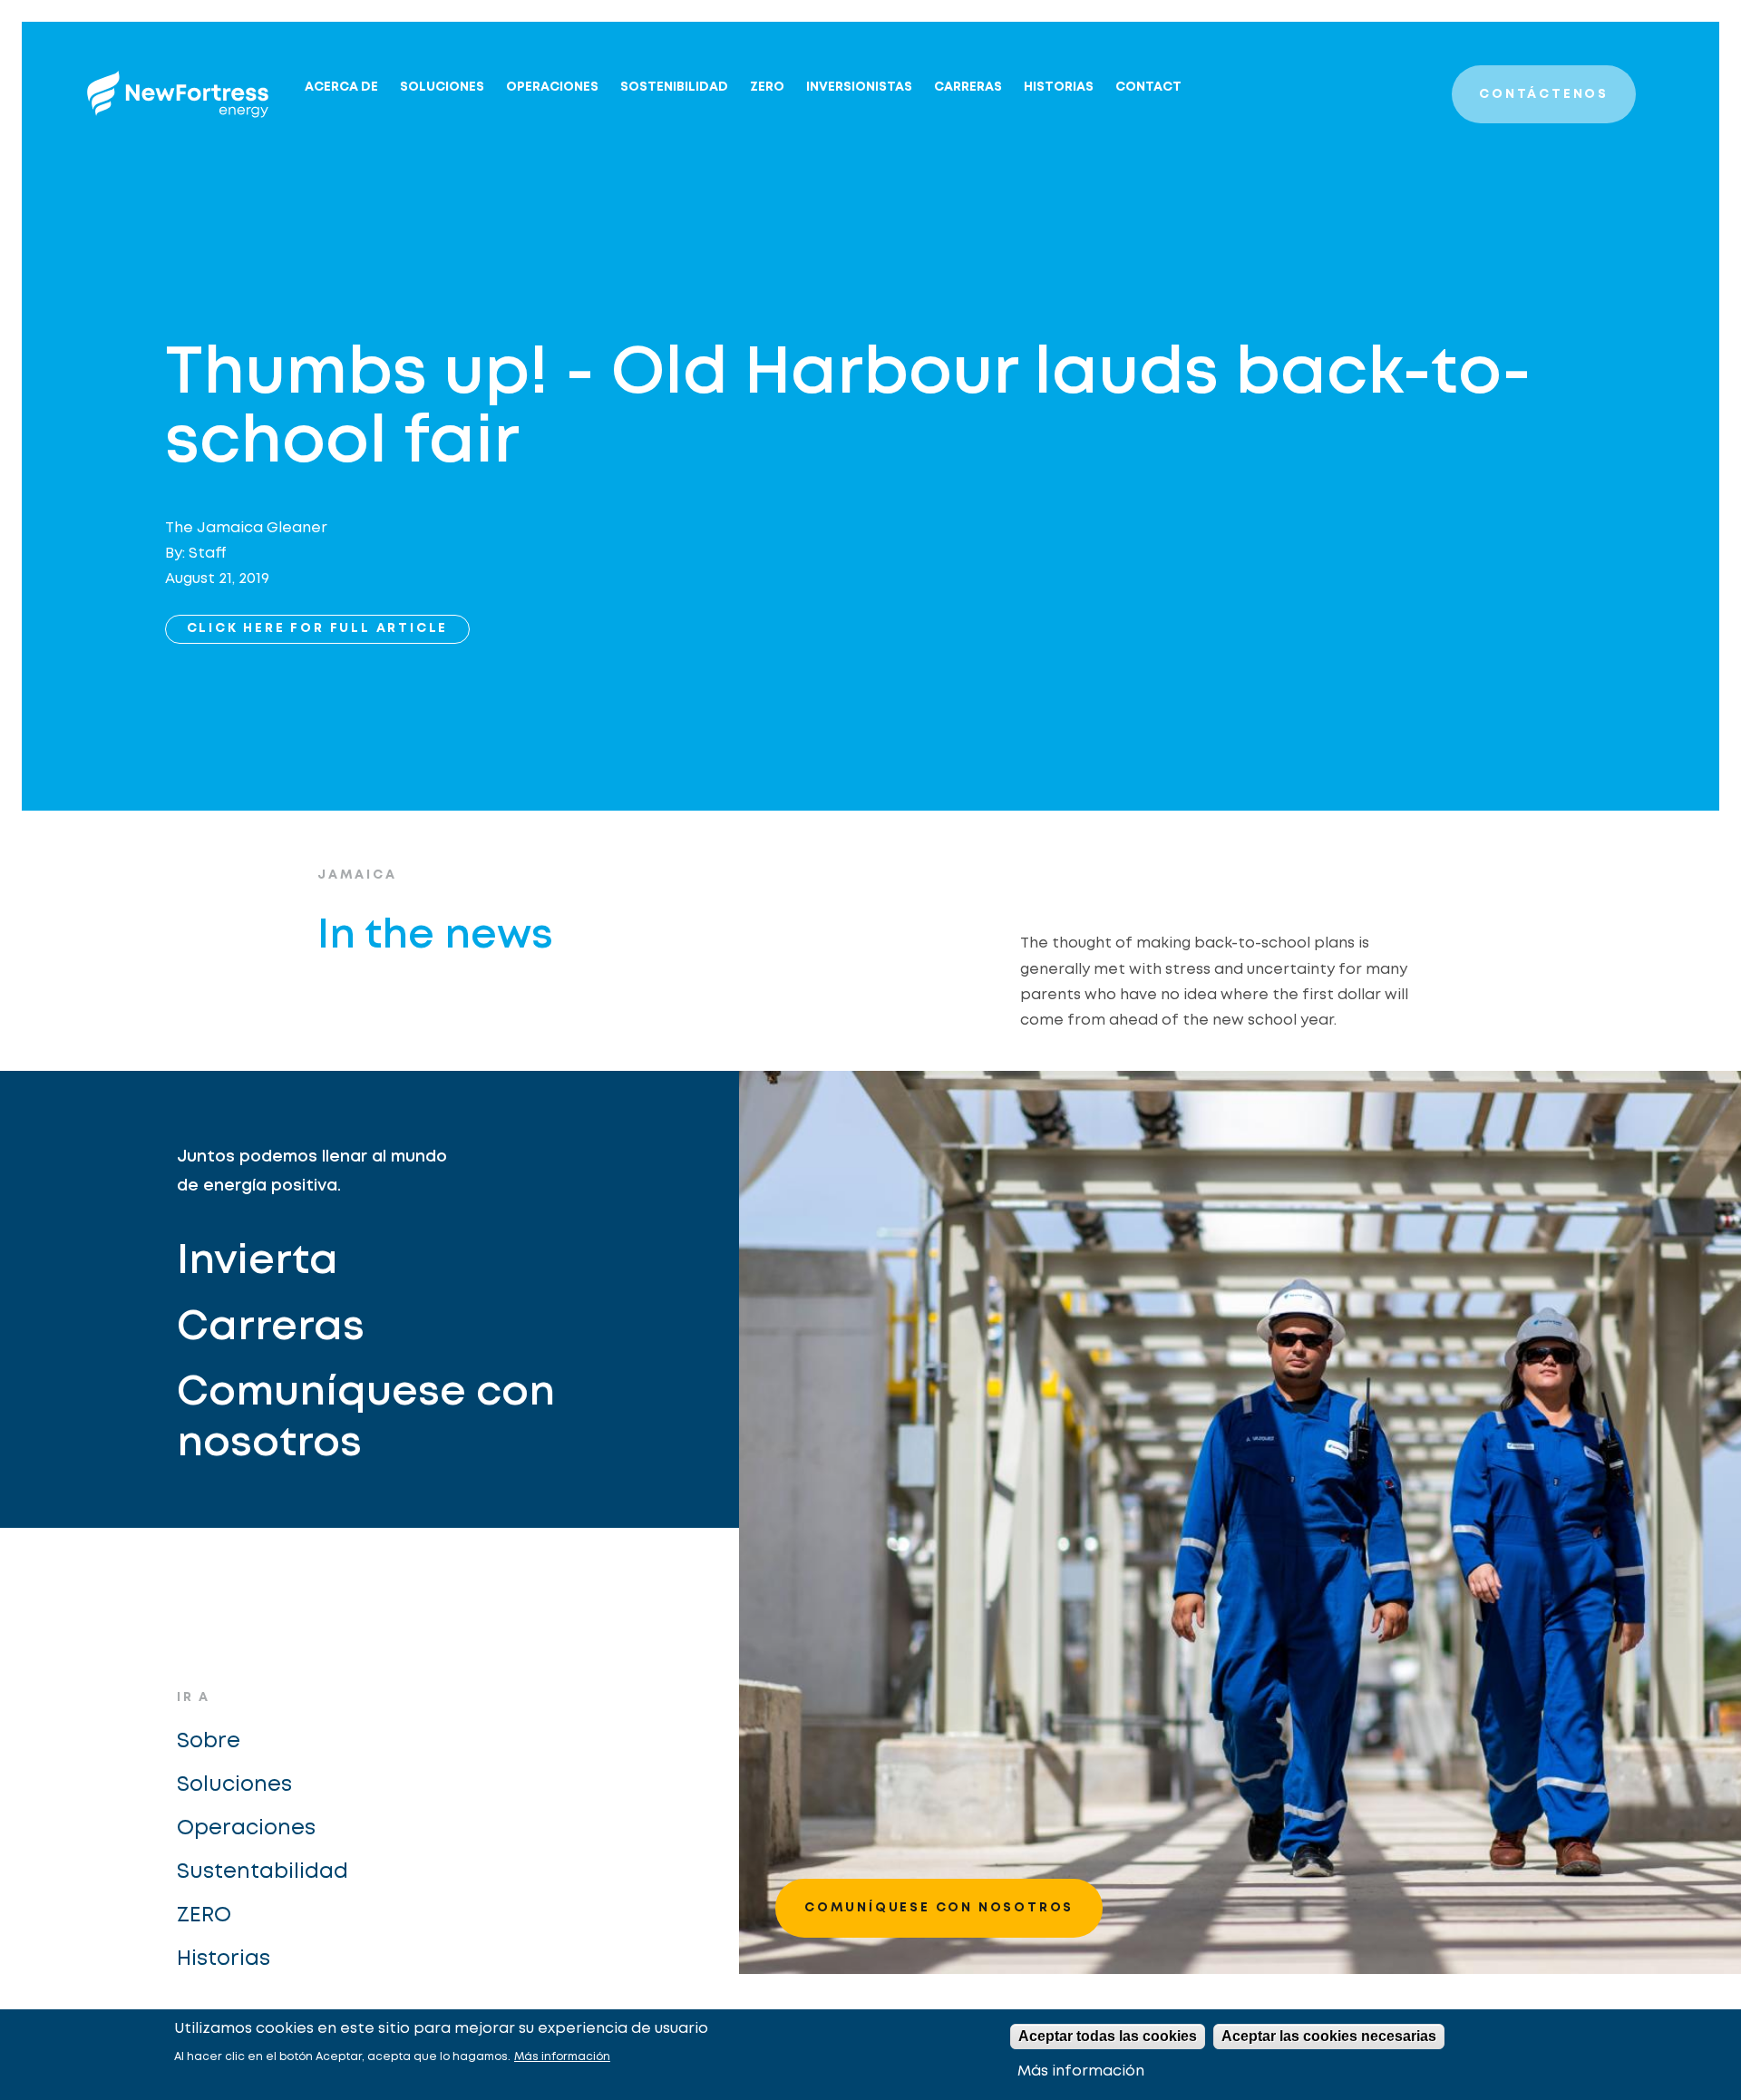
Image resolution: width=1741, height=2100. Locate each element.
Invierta (258, 1262)
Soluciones (442, 87)
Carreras (968, 87)
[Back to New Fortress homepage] (178, 94)
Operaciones (552, 87)
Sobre (209, 1741)
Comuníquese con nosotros (366, 1419)
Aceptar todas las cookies (1108, 2036)
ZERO (767, 87)
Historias (1059, 87)
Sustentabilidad (263, 1872)
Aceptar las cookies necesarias (1329, 2036)
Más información (562, 2057)
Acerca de (341, 87)
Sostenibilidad (674, 87)
